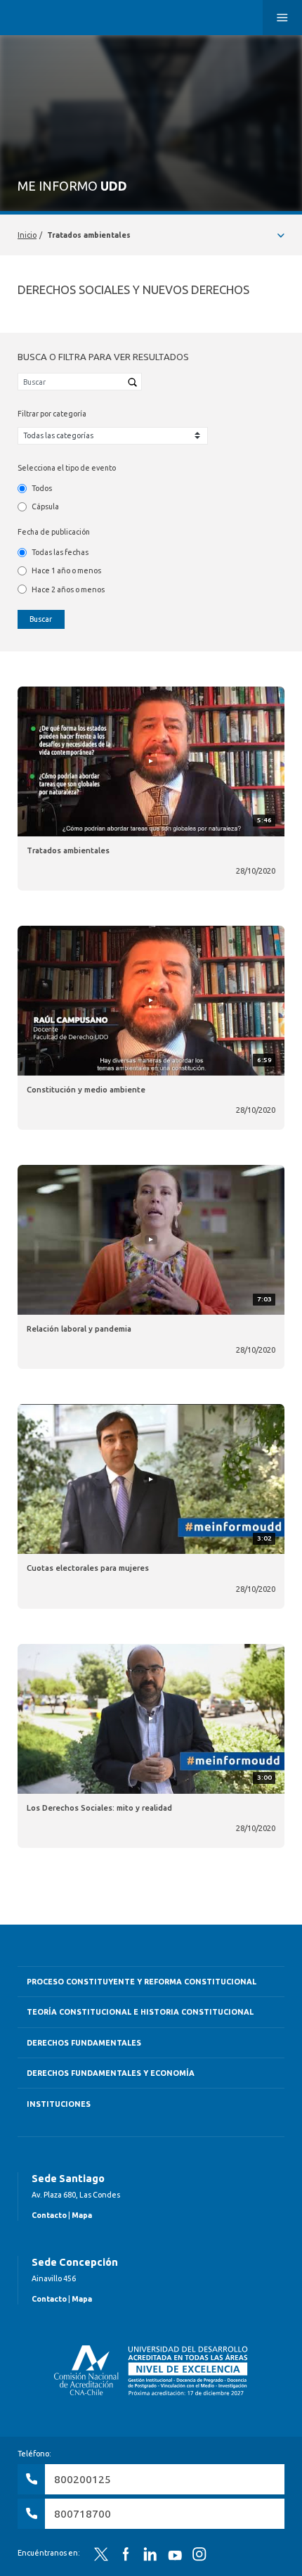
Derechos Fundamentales (84, 2043)
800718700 (83, 2514)
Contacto (49, 2215)
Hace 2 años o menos (68, 589)
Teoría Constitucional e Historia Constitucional (140, 2012)
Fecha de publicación (54, 532)
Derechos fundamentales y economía (111, 2073)
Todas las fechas (60, 552)
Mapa (82, 2215)
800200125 (83, 2479)
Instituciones (59, 2104)
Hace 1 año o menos (66, 570)
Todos (42, 488)
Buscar (41, 619)
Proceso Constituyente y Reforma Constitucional (142, 1982)
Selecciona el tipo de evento (67, 468)
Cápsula (45, 506)
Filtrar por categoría (52, 414)
